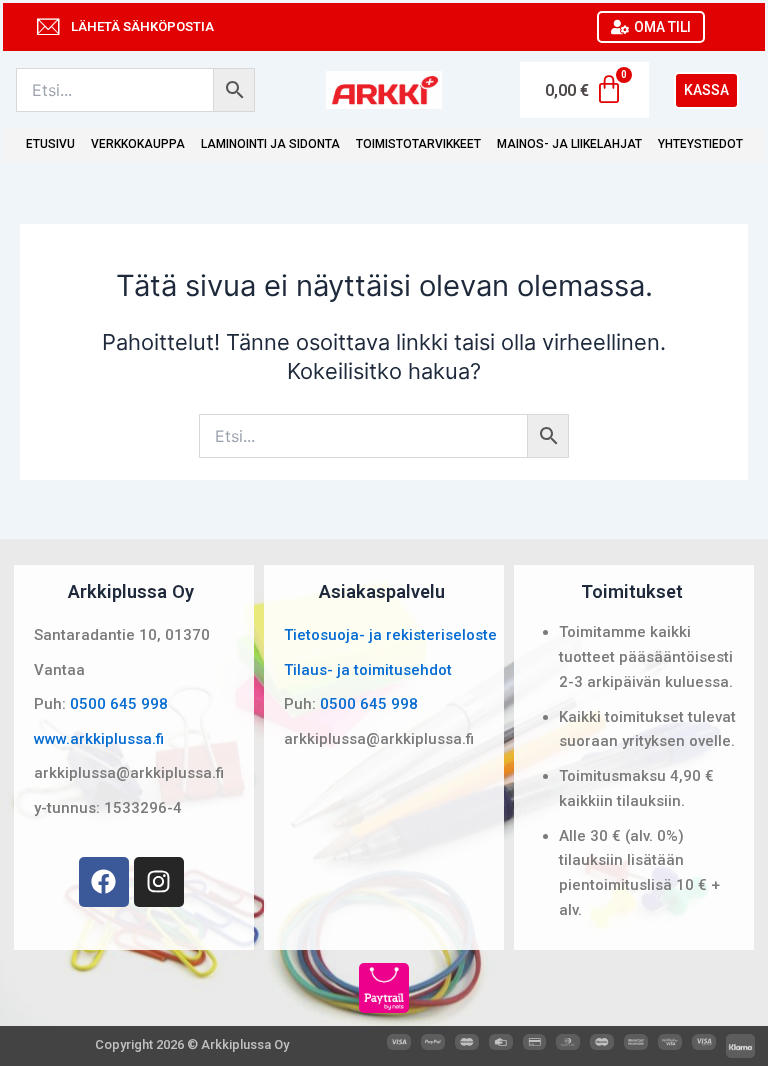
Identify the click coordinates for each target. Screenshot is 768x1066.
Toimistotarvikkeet (418, 144)
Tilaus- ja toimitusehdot (368, 670)
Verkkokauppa (138, 144)
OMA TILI (662, 27)
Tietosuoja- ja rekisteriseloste (390, 635)
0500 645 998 (119, 704)
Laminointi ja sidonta (270, 144)
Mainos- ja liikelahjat (569, 144)
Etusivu (50, 144)
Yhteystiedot (700, 144)
